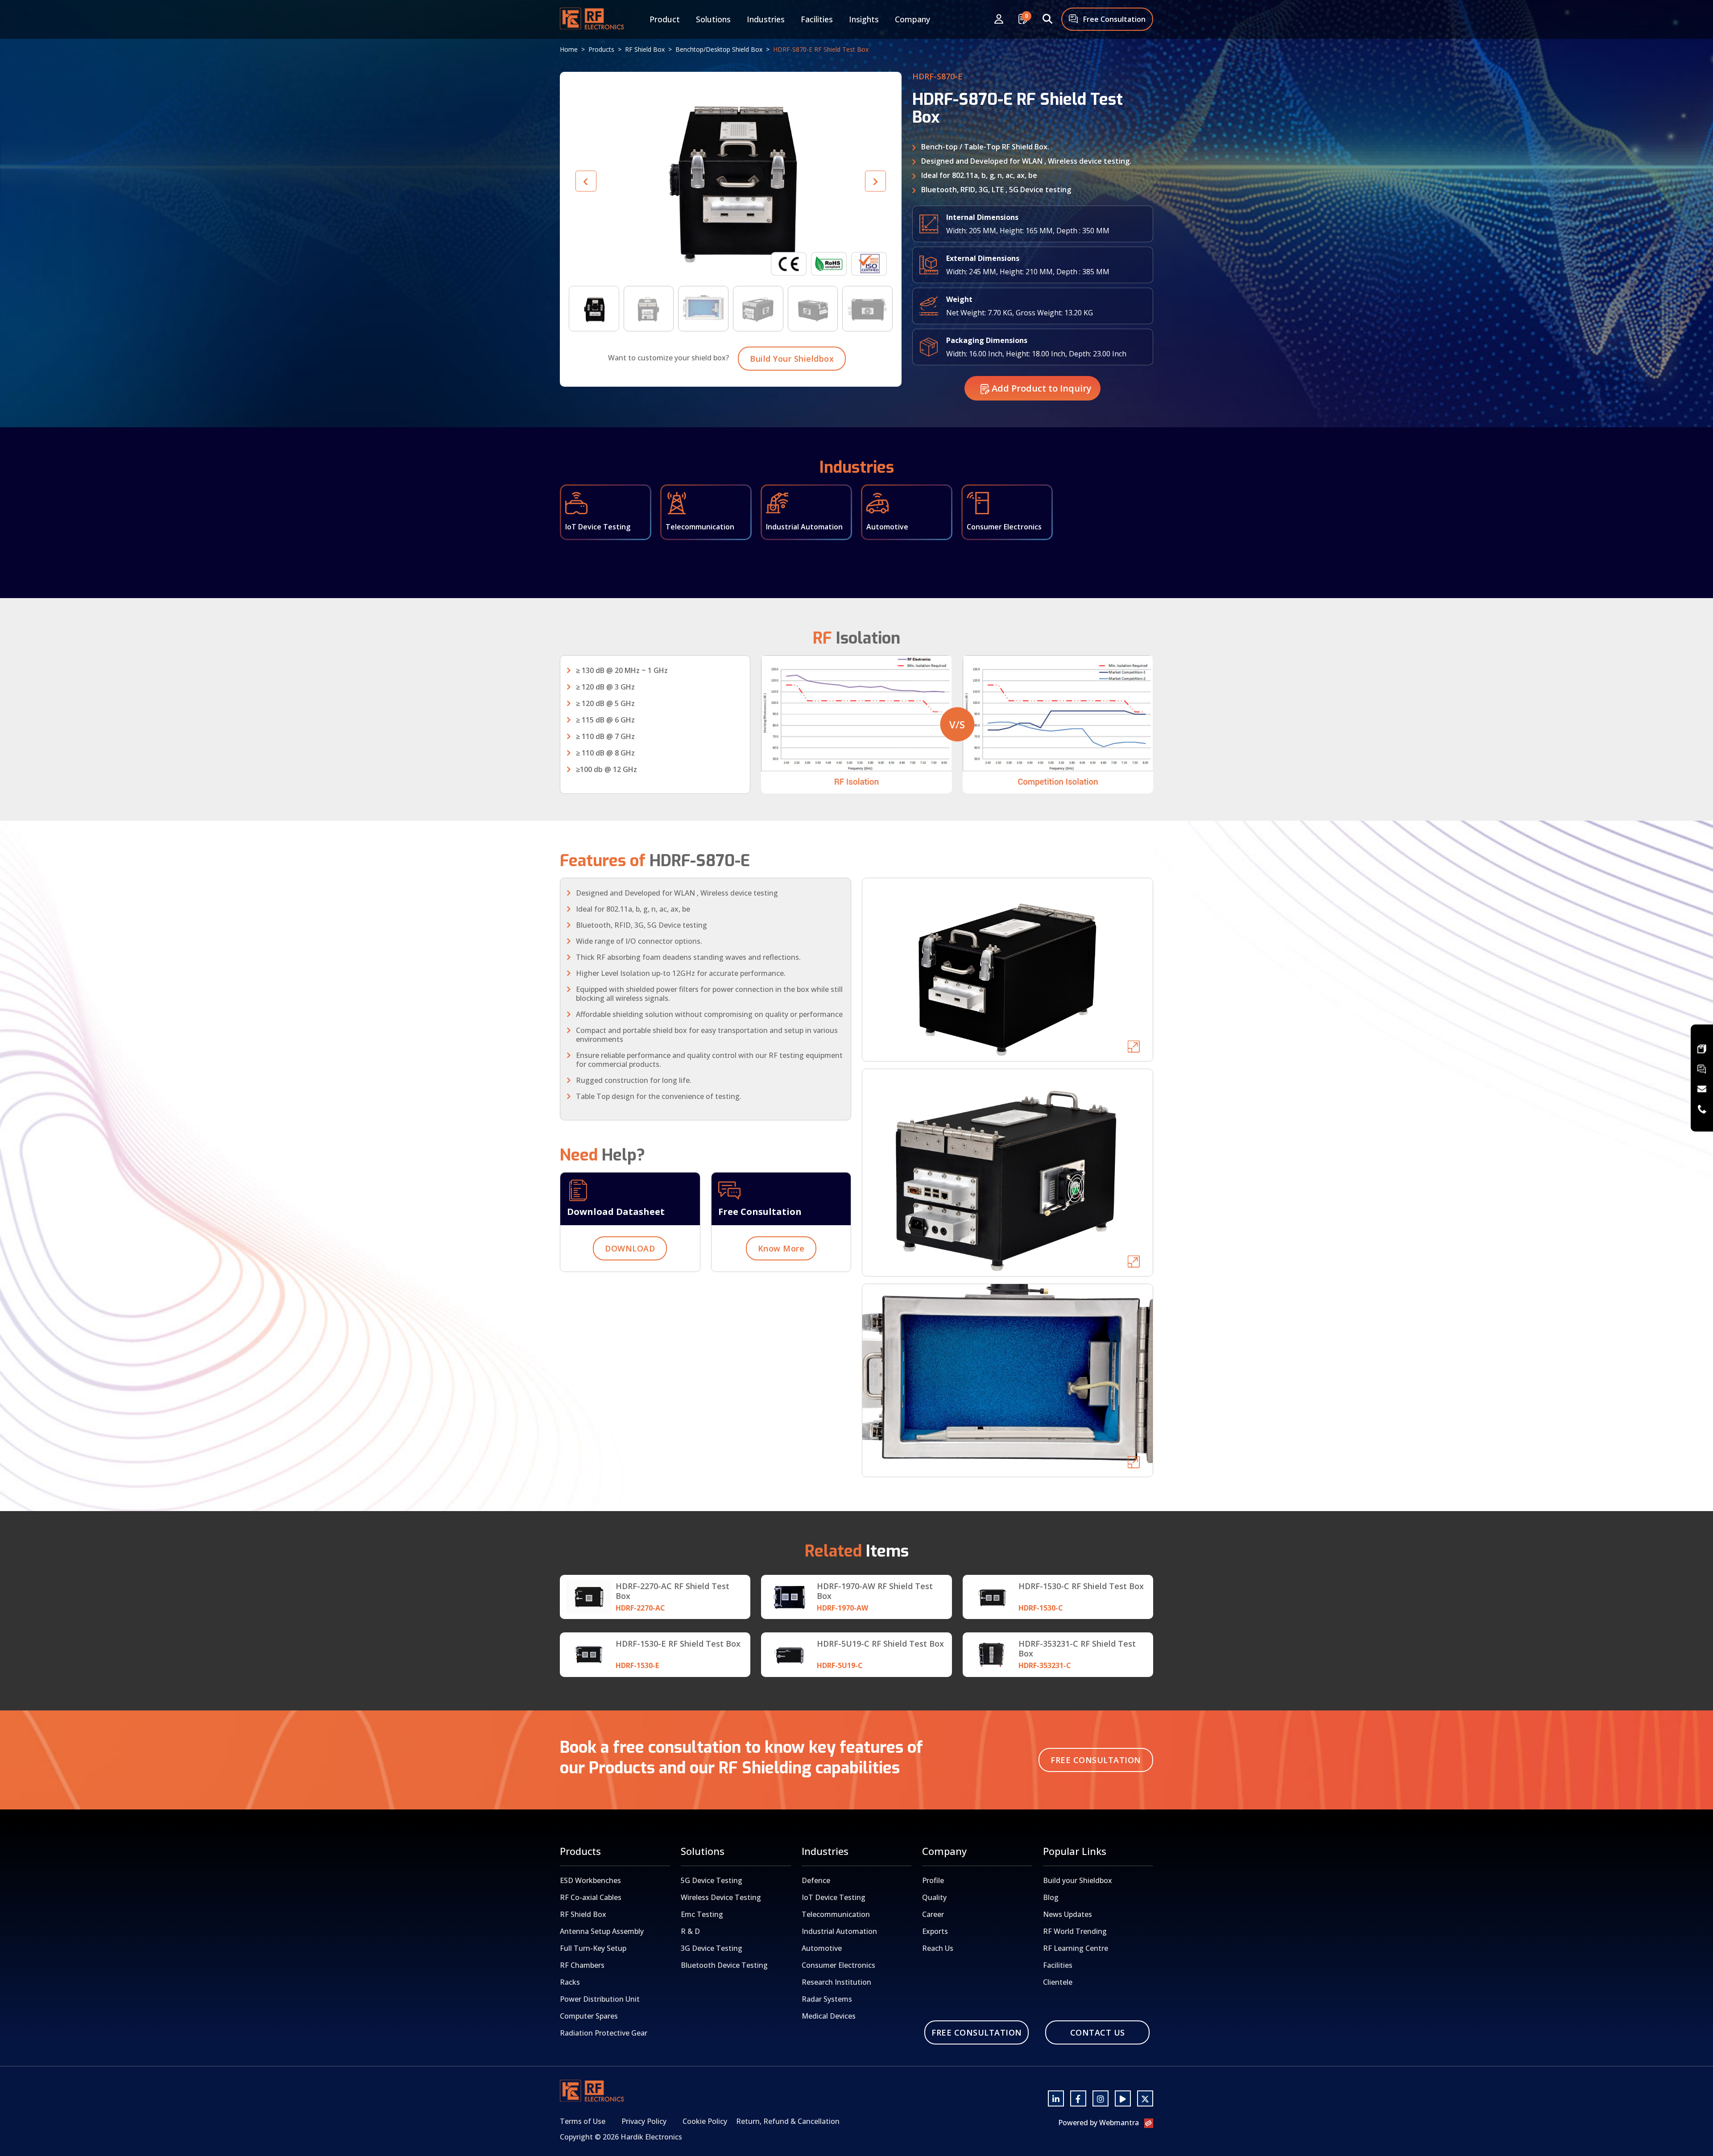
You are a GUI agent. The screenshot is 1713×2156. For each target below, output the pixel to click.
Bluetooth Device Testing (724, 1965)
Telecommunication (836, 1914)
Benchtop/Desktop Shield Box (719, 49)
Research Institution (836, 1982)
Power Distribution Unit (600, 1999)
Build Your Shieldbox (792, 359)
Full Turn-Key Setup (593, 1948)
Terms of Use (583, 2121)
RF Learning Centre (1076, 1948)
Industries (766, 19)
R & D (690, 1931)
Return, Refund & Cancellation (788, 2121)
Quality (934, 1897)
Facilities (817, 19)
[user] (999, 19)
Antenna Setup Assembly (602, 1931)
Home (569, 49)
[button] (875, 181)
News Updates (1068, 1914)
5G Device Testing (712, 1880)
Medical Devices (829, 2016)
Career (933, 1914)
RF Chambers (582, 1965)
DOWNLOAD (630, 1248)
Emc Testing (702, 1914)
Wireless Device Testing (721, 1897)
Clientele (1058, 1982)
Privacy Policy (644, 2121)
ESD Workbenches (590, 1880)
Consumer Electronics (838, 1965)
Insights (864, 19)
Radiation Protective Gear (604, 2033)
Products (601, 49)
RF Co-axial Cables (591, 1897)
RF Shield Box (645, 49)
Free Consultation (1113, 19)
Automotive (822, 1948)
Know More (781, 1248)
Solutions (713, 19)
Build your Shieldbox (1078, 1880)
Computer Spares (589, 2016)
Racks (570, 1982)
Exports (935, 1931)
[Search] (1047, 19)
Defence (816, 1880)
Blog (1051, 1897)
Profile (933, 1880)
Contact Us (1098, 2032)
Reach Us (938, 1948)
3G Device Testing (712, 1948)
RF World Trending (1075, 1931)
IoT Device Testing (834, 1897)
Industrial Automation (839, 1931)
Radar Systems (827, 1999)
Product (665, 19)
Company (912, 19)
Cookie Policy (705, 2121)
